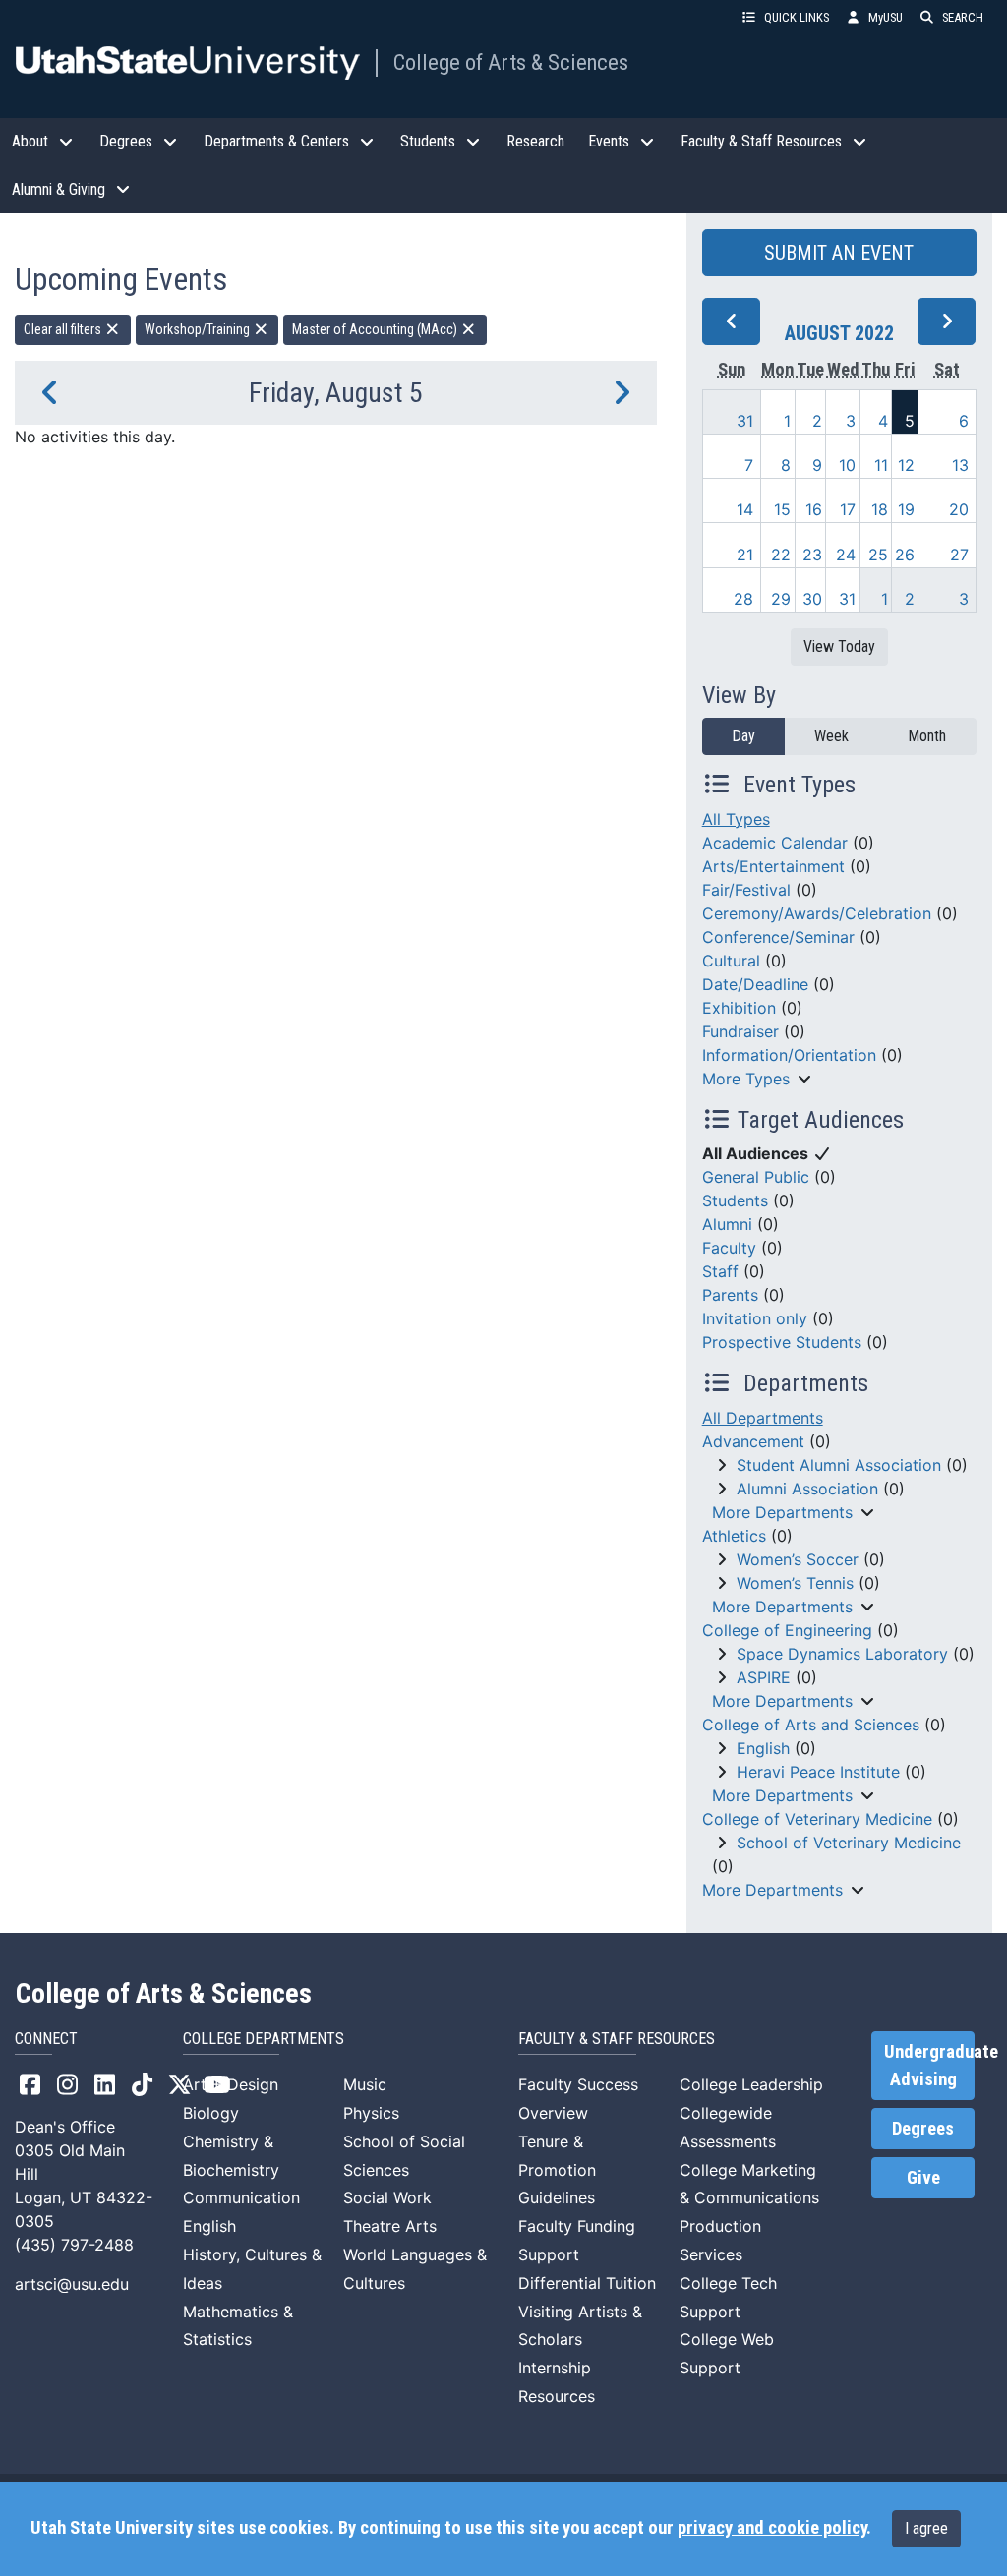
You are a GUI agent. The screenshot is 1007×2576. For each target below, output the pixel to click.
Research (535, 141)
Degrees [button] (126, 141)
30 (812, 599)
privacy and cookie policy (772, 2528)
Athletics (734, 1536)
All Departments (763, 1418)
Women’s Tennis (795, 1583)
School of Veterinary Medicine (849, 1843)
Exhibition (739, 1008)
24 (846, 555)
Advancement (753, 1441)
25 (878, 555)
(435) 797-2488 (74, 2245)
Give (923, 2178)
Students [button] (428, 141)
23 (812, 555)
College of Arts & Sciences (511, 62)
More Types (746, 1079)
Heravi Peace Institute (818, 1772)
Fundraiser (740, 1031)
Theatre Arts (390, 2226)
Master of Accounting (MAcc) (376, 329)
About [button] (30, 141)
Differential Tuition (587, 2283)
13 (960, 465)
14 (745, 509)
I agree (926, 2528)
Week (831, 736)
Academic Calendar (775, 843)
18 (880, 509)
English (763, 1748)
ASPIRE (764, 1677)
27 (959, 555)
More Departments (782, 1512)
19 (906, 509)
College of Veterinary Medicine (817, 1819)
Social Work (387, 2197)
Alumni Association (807, 1489)
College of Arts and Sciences (811, 1725)
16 (814, 509)
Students (735, 1200)
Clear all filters (64, 329)
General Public (756, 1177)
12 (906, 465)
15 (782, 509)
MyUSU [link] (886, 17)
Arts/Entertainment (773, 866)
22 (781, 555)
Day (743, 736)
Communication (241, 2197)
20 (959, 509)
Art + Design (231, 2084)
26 (905, 555)
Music (365, 2084)
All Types (736, 819)
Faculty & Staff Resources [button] (761, 141)
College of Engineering (787, 1630)
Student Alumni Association (839, 1465)
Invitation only (755, 1318)
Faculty (729, 1248)
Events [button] (609, 141)
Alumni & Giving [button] (59, 189)
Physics (371, 2113)
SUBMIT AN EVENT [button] (839, 253)
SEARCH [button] (963, 17)
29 (781, 599)
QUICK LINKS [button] (797, 17)
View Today (839, 646)
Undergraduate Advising (929, 2066)
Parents (730, 1295)
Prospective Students (782, 1342)
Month (927, 736)
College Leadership (751, 2084)
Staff (720, 1271)
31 (745, 421)
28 (743, 599)
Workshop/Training (199, 329)
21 (745, 555)
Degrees (923, 2129)
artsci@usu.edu (72, 2284)
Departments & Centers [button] (276, 141)
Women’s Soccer (798, 1559)
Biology (211, 2113)
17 (848, 509)
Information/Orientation (789, 1055)
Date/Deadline (755, 984)
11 (881, 465)
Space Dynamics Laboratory (842, 1654)
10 (847, 465)
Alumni (727, 1224)
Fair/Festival (746, 890)
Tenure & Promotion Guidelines (557, 2170)
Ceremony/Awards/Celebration (817, 913)
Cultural (731, 961)
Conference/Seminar (778, 937)
